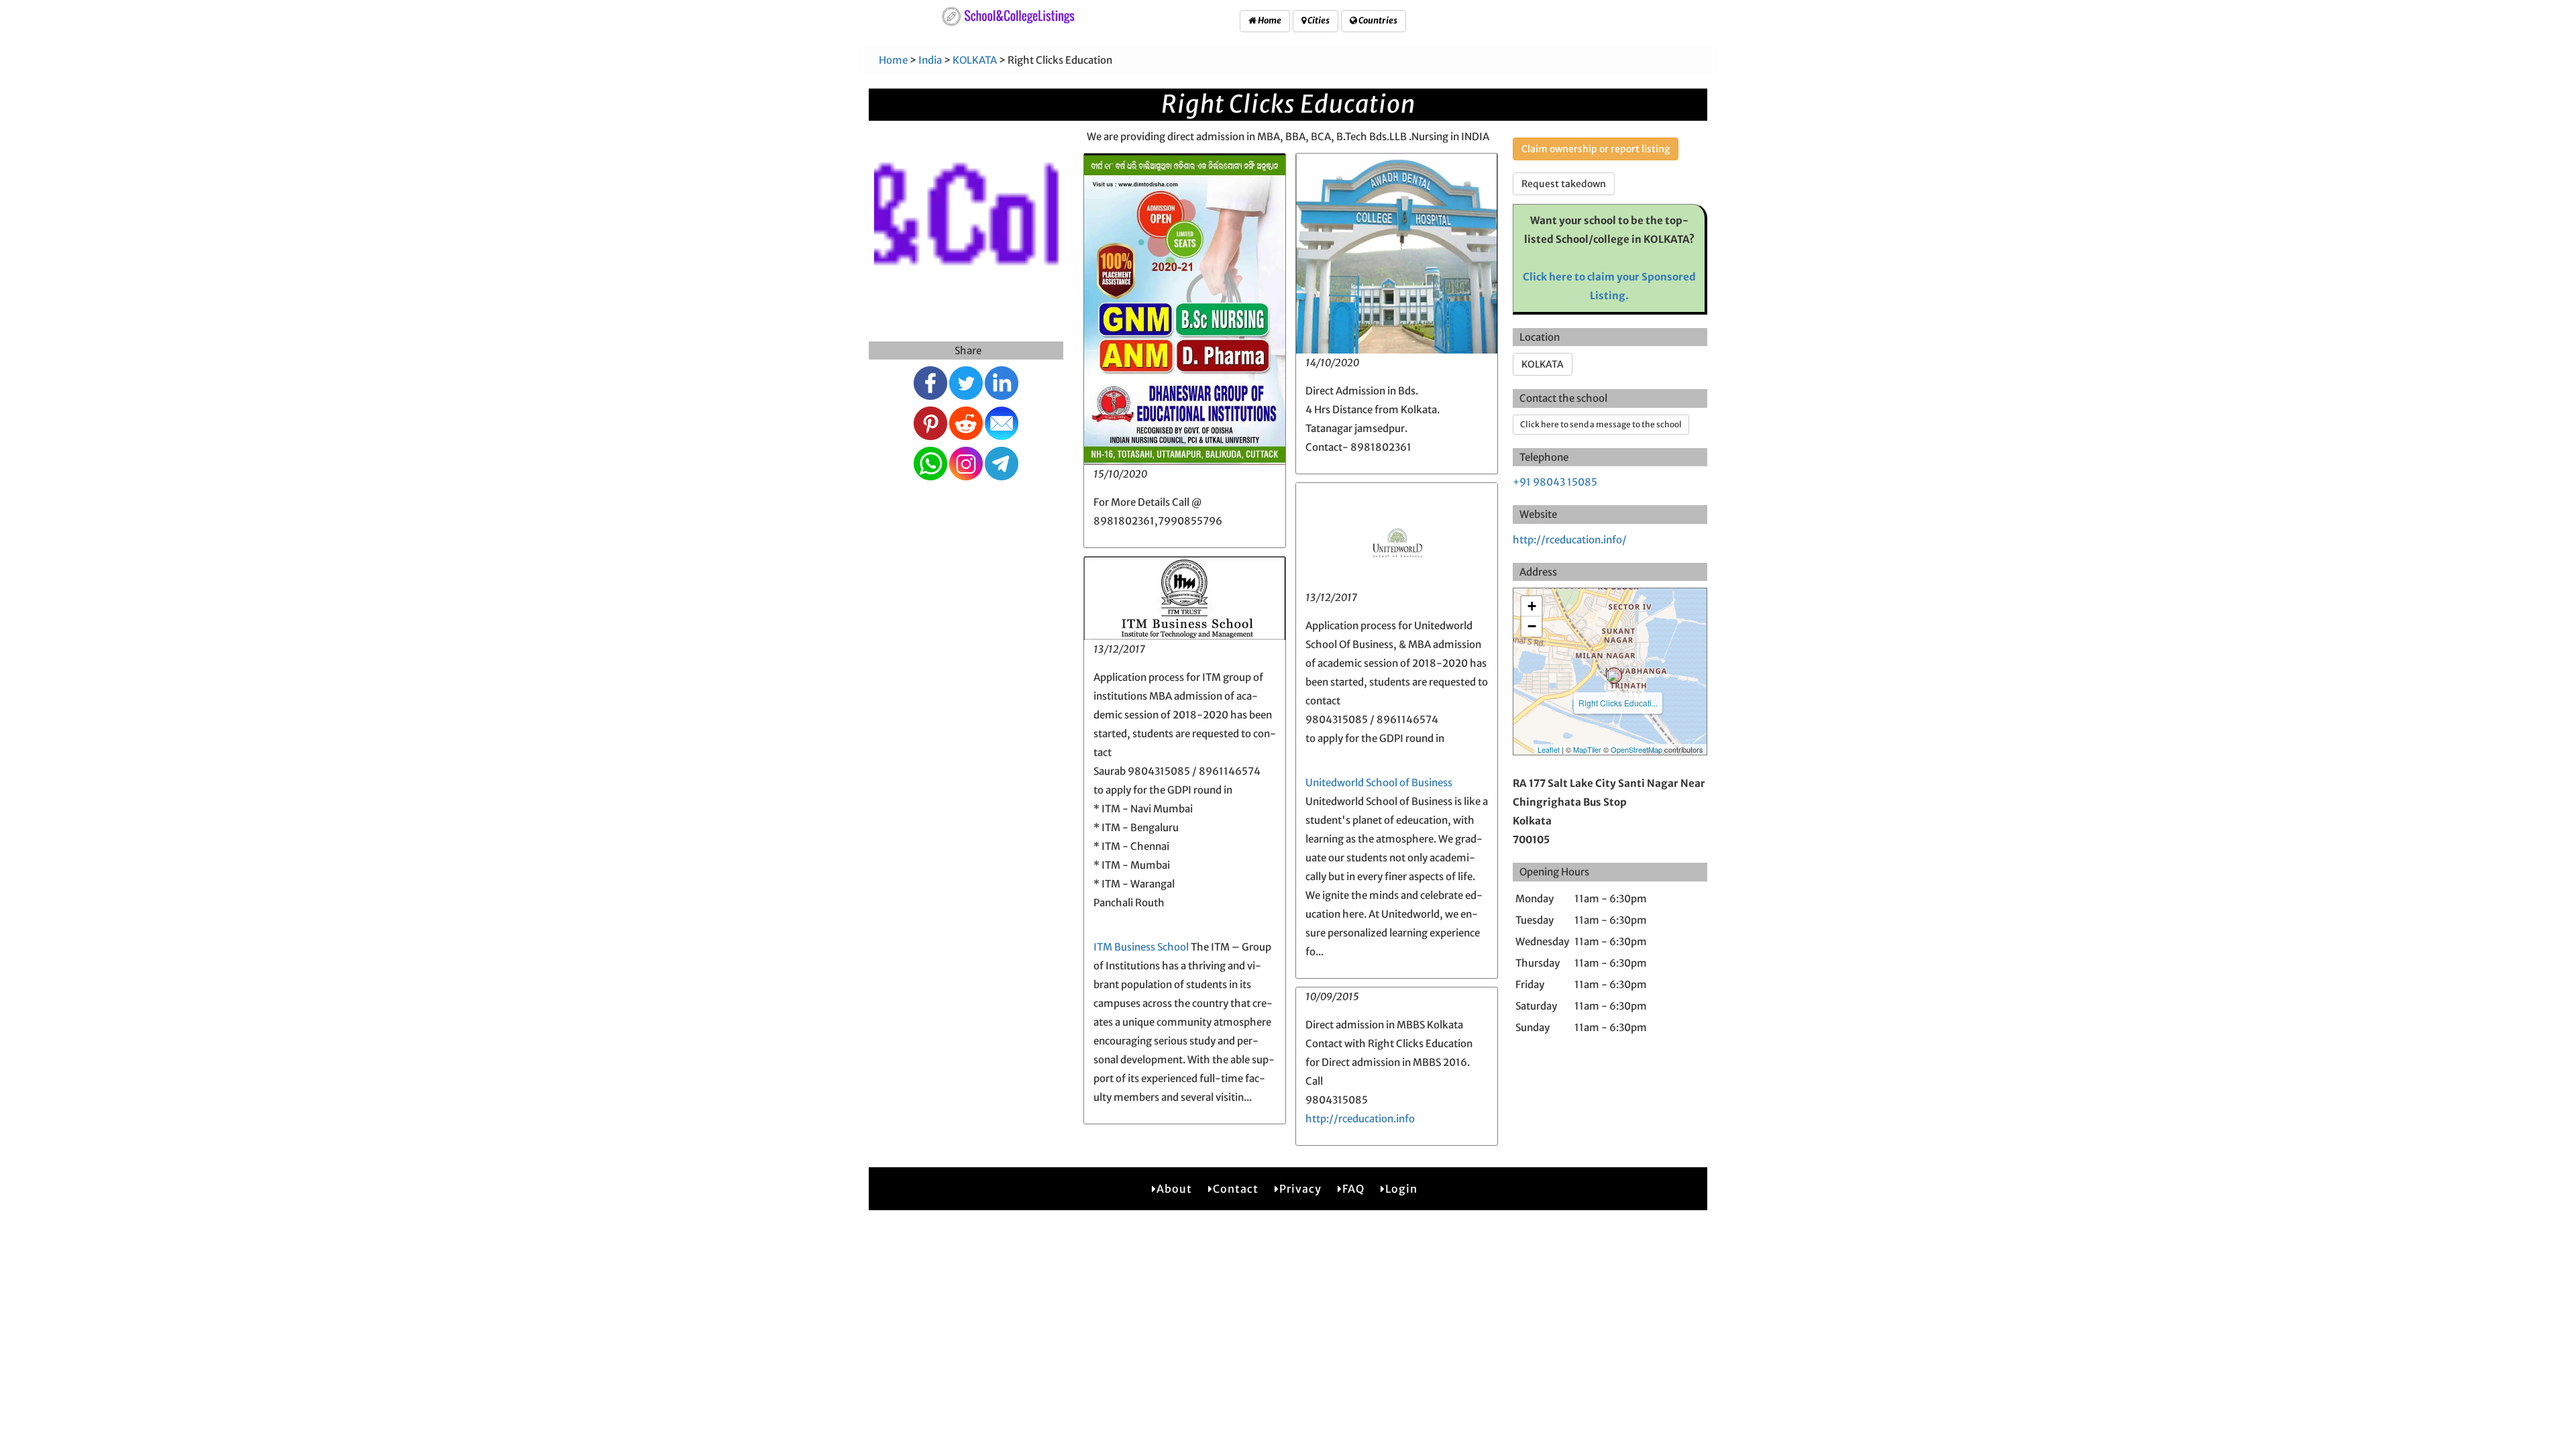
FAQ (1353, 1189)
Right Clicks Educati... (1618, 703)
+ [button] (1532, 606)
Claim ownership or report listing (1596, 149)
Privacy (1300, 1189)
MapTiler (1587, 749)
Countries (1377, 20)
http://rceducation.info (1360, 1119)
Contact (1236, 1189)
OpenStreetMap (1636, 749)
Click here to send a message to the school (1601, 424)
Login (1401, 1189)
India (930, 60)
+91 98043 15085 (1555, 482)
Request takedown (1564, 184)
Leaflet (1549, 749)
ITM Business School (1141, 947)
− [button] (1532, 626)
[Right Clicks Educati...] (1614, 676)
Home (1269, 20)
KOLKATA (975, 60)
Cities (1318, 20)
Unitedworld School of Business (1379, 783)
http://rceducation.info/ (1570, 540)
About (1174, 1189)
